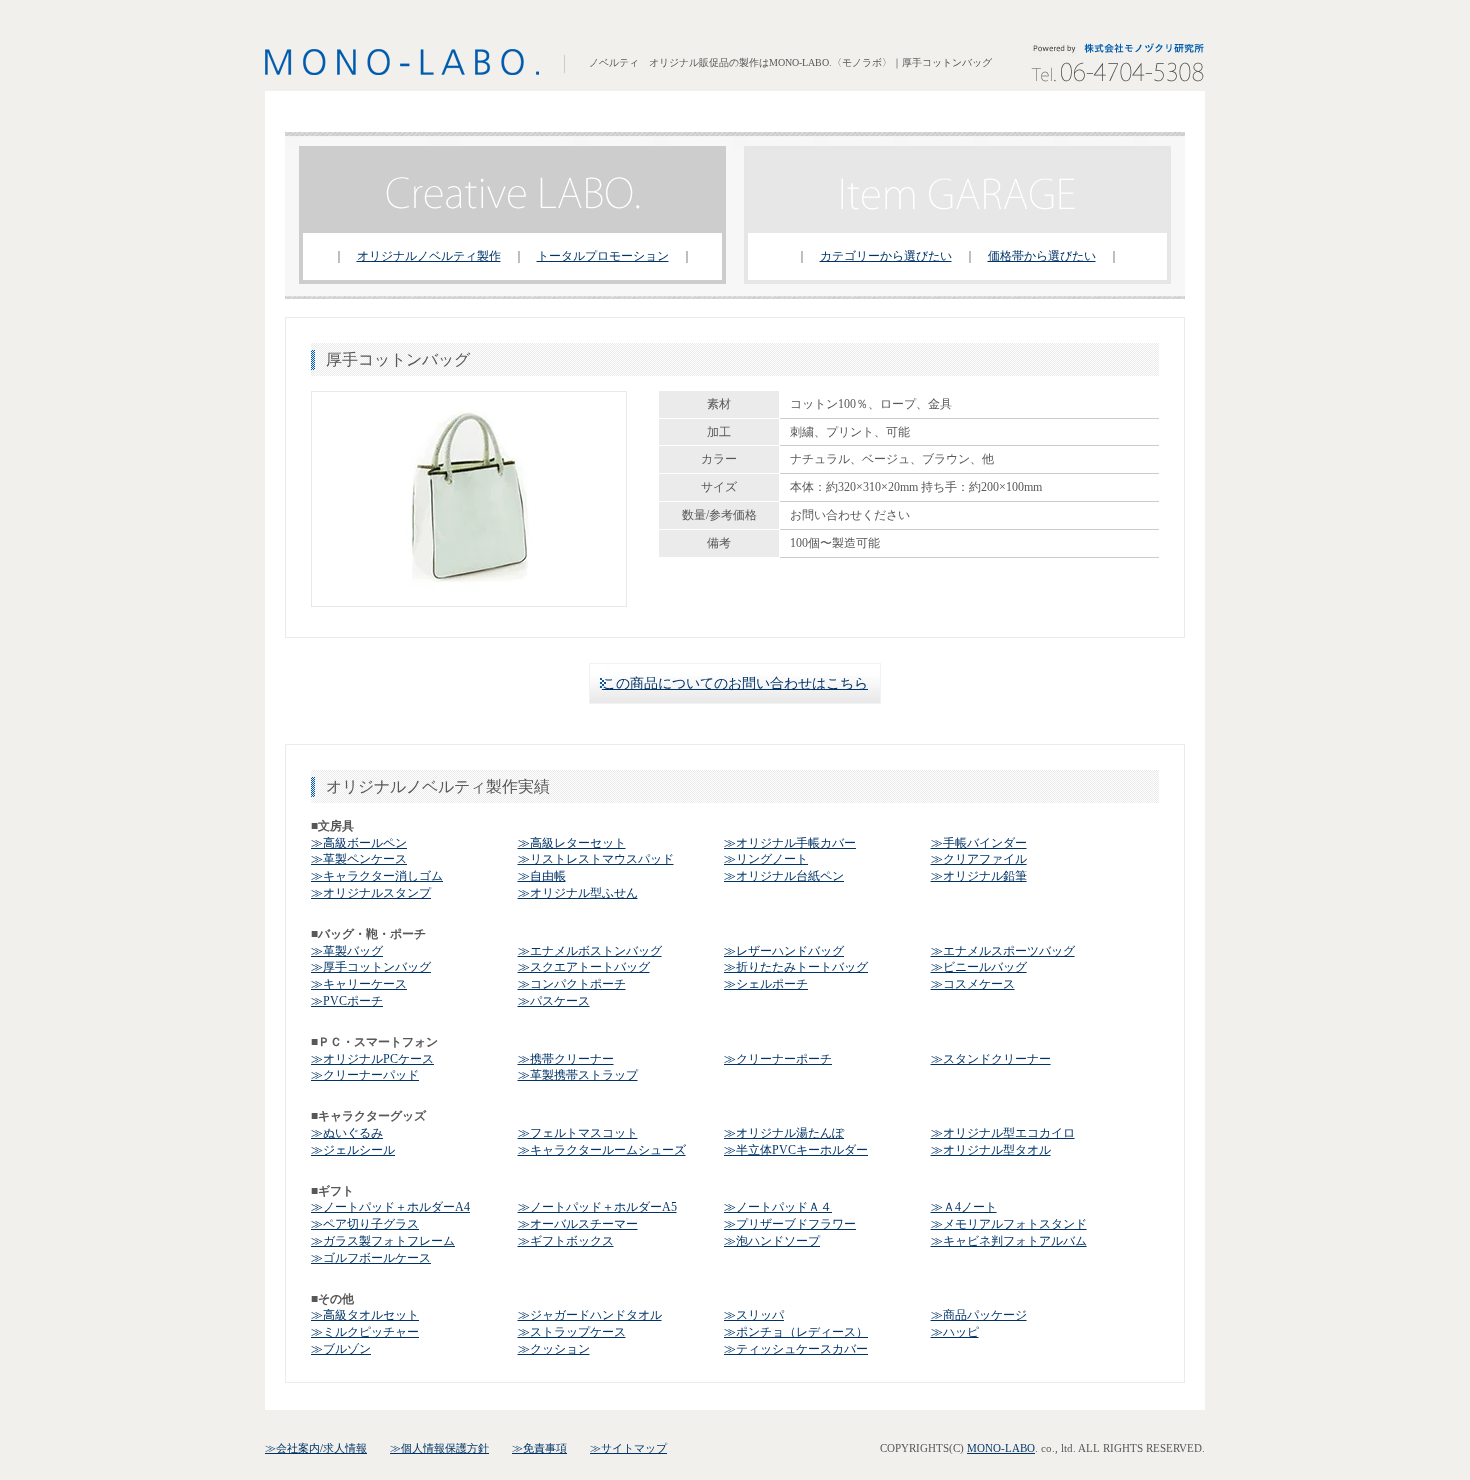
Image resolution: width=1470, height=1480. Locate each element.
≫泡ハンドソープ (772, 1241)
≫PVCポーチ (347, 1001)
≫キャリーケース (359, 984)
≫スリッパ (754, 1315)
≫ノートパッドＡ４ (778, 1207)
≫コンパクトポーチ (572, 984)
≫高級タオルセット (365, 1315)
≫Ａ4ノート (964, 1207)
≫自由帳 (542, 876)
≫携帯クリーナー (566, 1059)
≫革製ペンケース (359, 859)
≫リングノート (766, 859)
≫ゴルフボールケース (371, 1258)
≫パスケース (554, 1001)
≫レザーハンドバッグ (784, 951)
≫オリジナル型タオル (991, 1150)
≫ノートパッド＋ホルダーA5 (597, 1207)
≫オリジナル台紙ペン (784, 876)
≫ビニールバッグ (979, 967)
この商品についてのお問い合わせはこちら (735, 683)
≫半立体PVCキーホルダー (796, 1150)
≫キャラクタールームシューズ (602, 1150)
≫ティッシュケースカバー (796, 1349)
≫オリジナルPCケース (372, 1059)
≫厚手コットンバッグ (371, 967)
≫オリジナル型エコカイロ (1003, 1133)
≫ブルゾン (341, 1349)
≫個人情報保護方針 (439, 1448)
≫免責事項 (539, 1448)
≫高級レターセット (572, 843)
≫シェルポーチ (766, 984)
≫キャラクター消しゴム (377, 876)
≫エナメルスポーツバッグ (1003, 951)
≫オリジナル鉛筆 (979, 876)
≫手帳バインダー (979, 843)
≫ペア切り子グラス (365, 1224)
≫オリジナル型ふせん (578, 893)
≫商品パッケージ (979, 1315)
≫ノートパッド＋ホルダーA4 (390, 1207)
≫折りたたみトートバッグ (796, 967)
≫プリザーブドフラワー (790, 1224)
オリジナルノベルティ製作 (429, 256)
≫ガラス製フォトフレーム (383, 1241)
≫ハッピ (955, 1332)
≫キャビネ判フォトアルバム (1009, 1241)
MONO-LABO (1001, 1448)
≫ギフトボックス (566, 1241)
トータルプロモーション (603, 256)
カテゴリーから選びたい (886, 256)
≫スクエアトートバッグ (584, 967)
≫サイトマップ (628, 1448)
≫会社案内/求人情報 (316, 1448)
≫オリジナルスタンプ (371, 893)
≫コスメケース (973, 984)
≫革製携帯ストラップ (578, 1075)
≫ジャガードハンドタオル (590, 1315)
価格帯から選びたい (1042, 256)
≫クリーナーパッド (365, 1075)
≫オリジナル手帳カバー (790, 843)
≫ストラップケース (572, 1332)
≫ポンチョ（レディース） (796, 1332)
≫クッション (554, 1349)
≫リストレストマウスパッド (596, 859)
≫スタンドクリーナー (991, 1059)
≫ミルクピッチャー (365, 1332)
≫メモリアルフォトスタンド (1009, 1224)
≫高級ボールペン (359, 843)
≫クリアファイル (979, 859)
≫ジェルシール (353, 1150)
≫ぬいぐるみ (347, 1133)
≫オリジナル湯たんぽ (784, 1133)
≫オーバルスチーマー (578, 1224)
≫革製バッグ (347, 951)
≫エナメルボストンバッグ (590, 951)
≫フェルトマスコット (578, 1133)
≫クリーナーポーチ (778, 1059)
